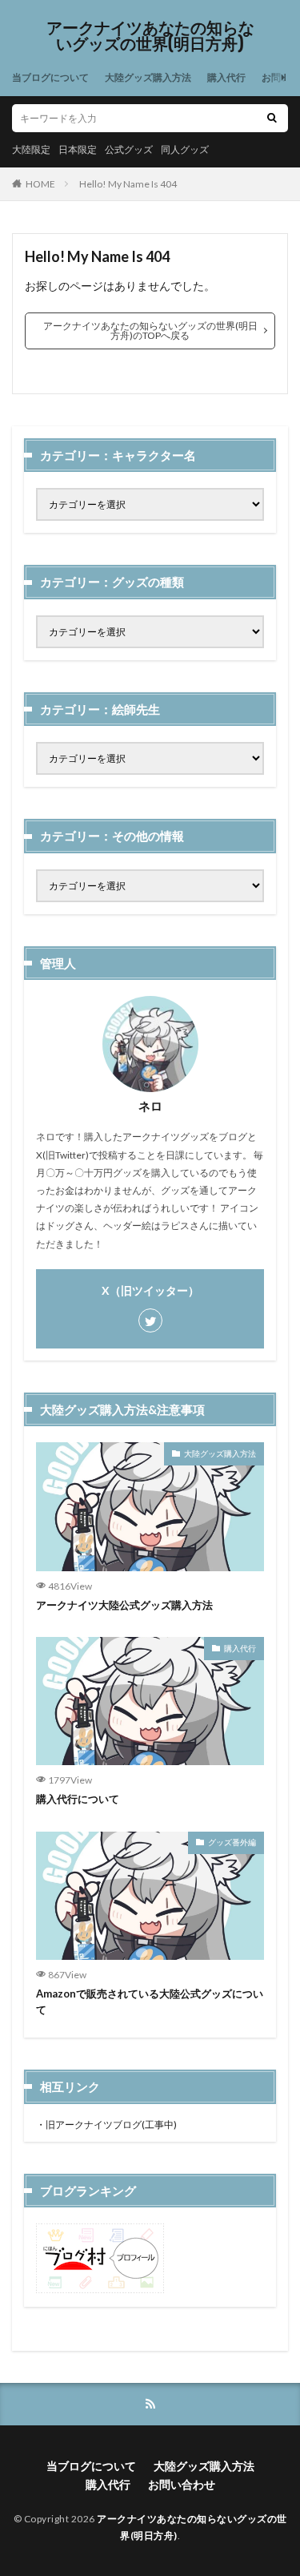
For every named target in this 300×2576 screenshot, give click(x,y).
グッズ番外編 (232, 1842)
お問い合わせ (182, 2484)
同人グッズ (185, 149)
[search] (272, 118)
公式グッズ (129, 149)
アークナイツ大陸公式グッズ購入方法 (124, 1605)
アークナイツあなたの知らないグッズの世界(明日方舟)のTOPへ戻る (150, 331)
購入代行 (226, 77)
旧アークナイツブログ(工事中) (111, 2124)
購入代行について (78, 1799)
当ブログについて (50, 77)
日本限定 (78, 149)
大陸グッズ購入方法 (148, 77)
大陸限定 (31, 149)
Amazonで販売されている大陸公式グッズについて (150, 2002)
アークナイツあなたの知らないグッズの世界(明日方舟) (150, 36)
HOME (40, 184)
